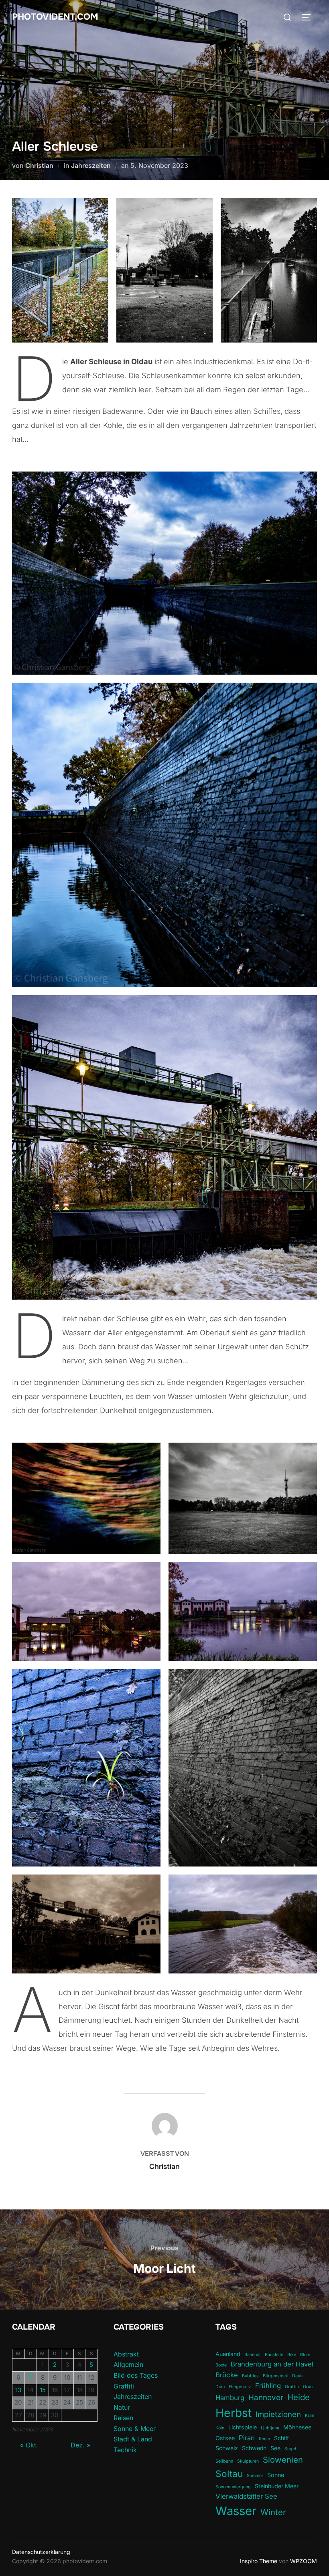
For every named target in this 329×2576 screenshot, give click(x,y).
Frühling (268, 2386)
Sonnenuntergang (233, 2487)
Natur (122, 2407)
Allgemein (128, 2364)
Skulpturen (248, 2461)
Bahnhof (253, 2355)
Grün (308, 2387)
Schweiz (227, 2448)
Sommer (255, 2476)
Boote (221, 2365)
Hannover (266, 2398)
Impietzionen (278, 2414)
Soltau (229, 2474)
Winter (273, 2512)
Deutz (298, 2376)
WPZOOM (304, 2561)
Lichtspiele (243, 2427)
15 (43, 2390)
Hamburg (230, 2398)
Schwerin (254, 2448)
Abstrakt (126, 2354)
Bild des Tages (136, 2375)
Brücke (227, 2375)
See (275, 2448)
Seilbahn (224, 2461)
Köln (220, 2428)
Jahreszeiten (91, 165)
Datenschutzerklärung (41, 2552)
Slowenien (283, 2460)
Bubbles (250, 2376)
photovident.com (55, 17)
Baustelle (274, 2355)
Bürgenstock (275, 2376)
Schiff (281, 2438)
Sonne (276, 2475)
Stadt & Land (133, 2439)
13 (18, 2390)
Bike (292, 2355)
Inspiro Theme (259, 2561)
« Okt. (29, 2445)
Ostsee (225, 2438)
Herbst (234, 2413)
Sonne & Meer (135, 2429)
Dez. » (80, 2445)
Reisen (123, 2418)
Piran (247, 2438)
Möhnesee (297, 2427)
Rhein (264, 2439)
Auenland (228, 2354)
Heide (299, 2397)
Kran (310, 2416)
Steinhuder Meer (277, 2486)
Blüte (305, 2355)
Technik (125, 2450)
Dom (220, 2387)
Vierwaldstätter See (246, 2496)
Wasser (236, 2511)
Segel (290, 2449)
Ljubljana (270, 2428)
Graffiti (124, 2386)
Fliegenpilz (240, 2387)
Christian (39, 165)
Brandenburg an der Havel (272, 2364)
